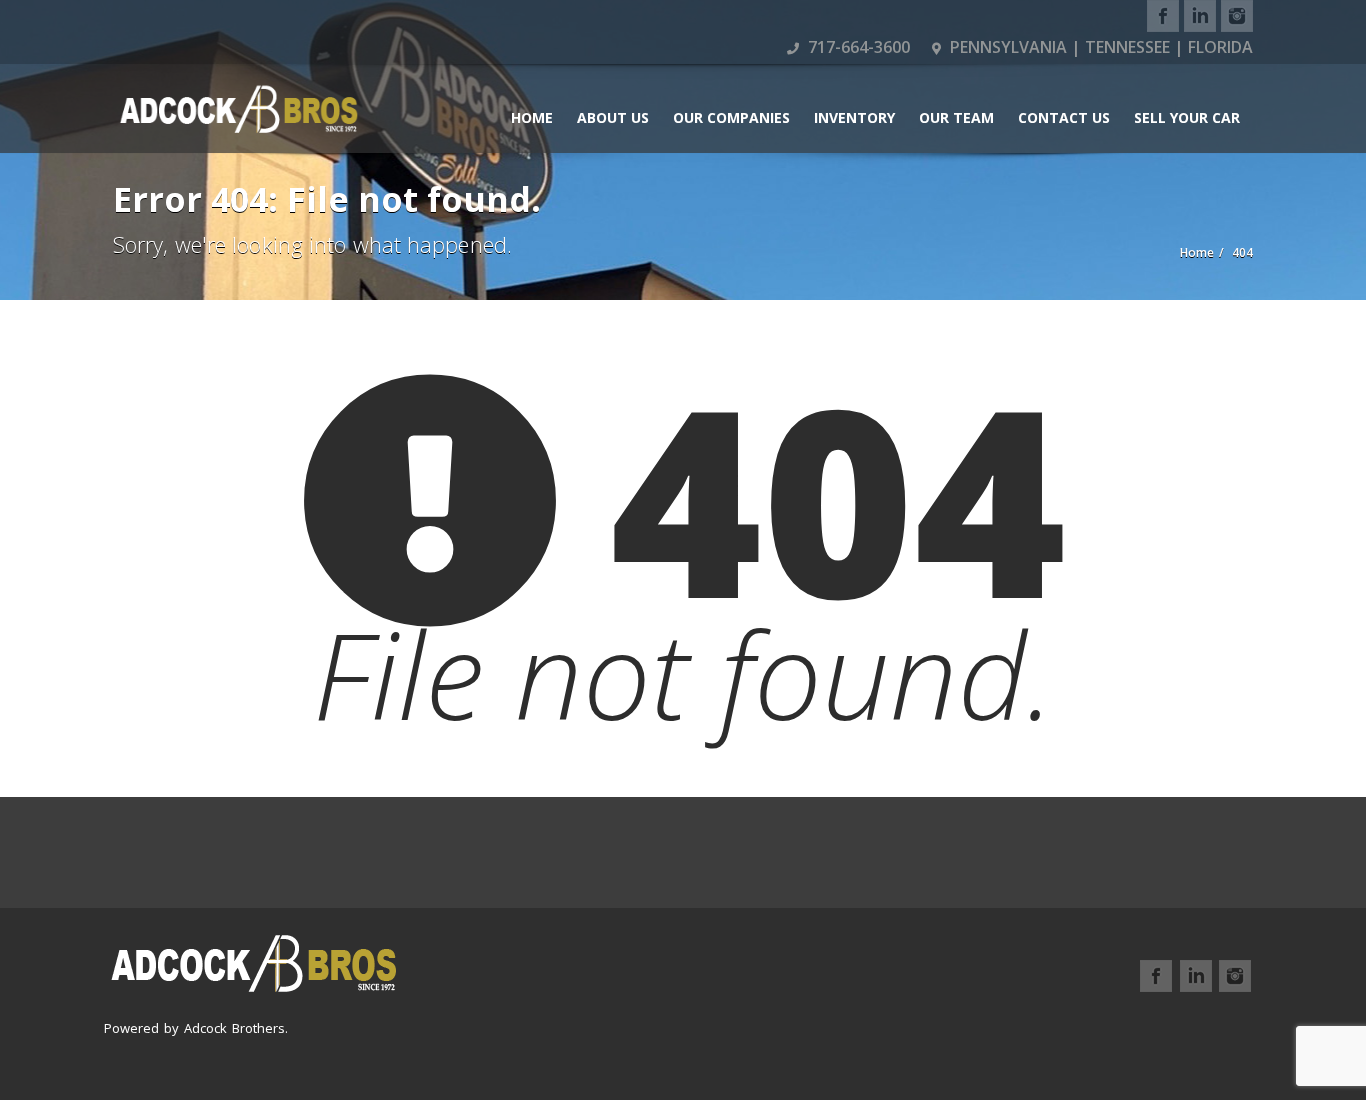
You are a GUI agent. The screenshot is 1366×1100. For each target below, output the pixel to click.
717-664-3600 (857, 47)
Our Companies (731, 117)
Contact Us (1064, 117)
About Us (613, 117)
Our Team (956, 117)
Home (532, 117)
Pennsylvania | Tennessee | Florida (1099, 47)
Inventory (854, 117)
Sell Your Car (1187, 117)
